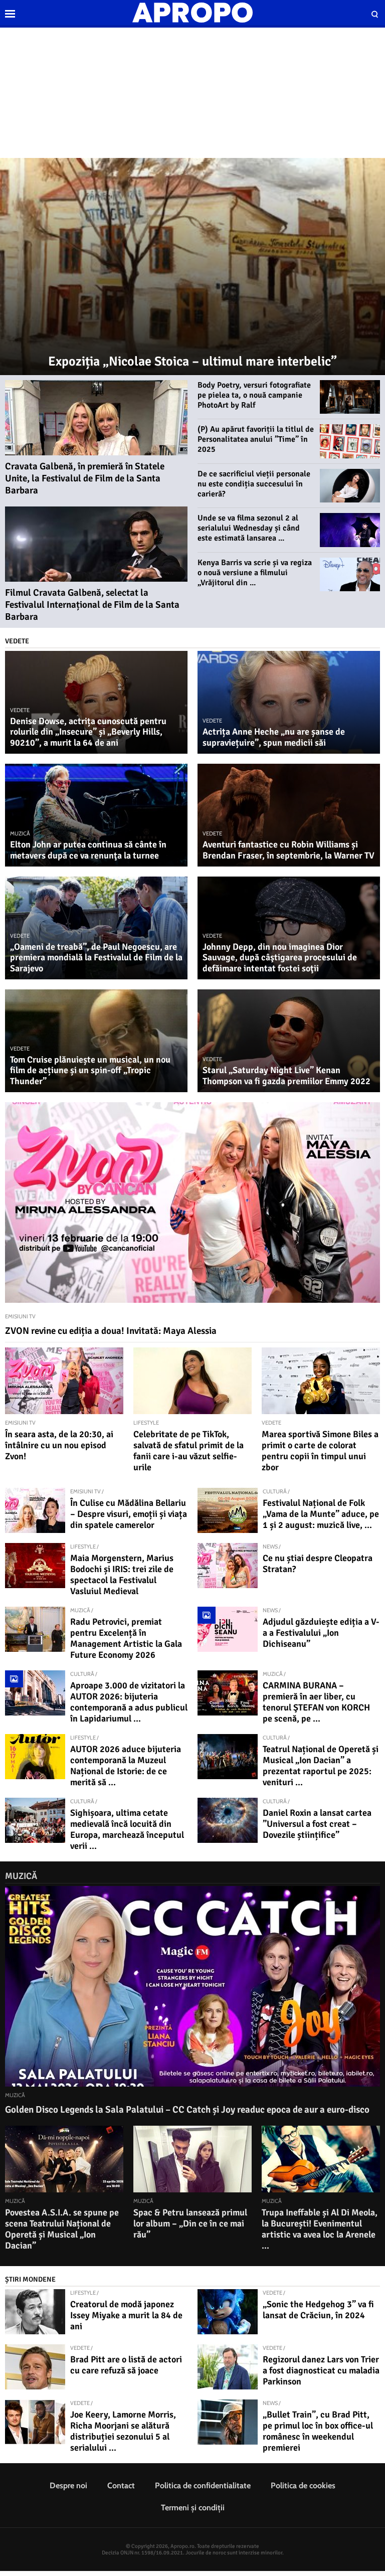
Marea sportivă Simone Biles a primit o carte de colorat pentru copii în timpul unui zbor (320, 1451)
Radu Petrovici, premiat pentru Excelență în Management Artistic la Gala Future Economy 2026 (126, 1638)
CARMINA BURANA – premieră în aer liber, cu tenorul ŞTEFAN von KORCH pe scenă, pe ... (316, 1702)
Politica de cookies (303, 2485)
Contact (121, 2485)
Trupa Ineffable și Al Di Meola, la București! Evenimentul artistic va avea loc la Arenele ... (320, 2229)
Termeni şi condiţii (193, 2508)
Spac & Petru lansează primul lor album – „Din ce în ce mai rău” (190, 2223)
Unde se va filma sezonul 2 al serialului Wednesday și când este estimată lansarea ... (249, 528)
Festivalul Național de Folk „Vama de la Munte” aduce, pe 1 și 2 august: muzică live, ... (321, 1514)
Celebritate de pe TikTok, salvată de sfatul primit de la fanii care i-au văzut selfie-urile (188, 1451)
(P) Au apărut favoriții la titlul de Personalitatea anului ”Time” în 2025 (256, 439)
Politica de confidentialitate (203, 2485)
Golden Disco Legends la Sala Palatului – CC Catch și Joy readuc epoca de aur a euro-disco (187, 2110)
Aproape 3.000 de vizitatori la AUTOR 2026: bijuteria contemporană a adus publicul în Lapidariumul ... (129, 1702)
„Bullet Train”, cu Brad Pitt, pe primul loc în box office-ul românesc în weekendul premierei (318, 2431)
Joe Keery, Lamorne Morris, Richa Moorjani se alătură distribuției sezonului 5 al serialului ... (123, 2431)
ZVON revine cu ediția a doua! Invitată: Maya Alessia (111, 1331)
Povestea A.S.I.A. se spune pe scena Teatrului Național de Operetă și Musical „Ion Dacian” (62, 2229)
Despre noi (68, 2485)
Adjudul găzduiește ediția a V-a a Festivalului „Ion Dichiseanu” (321, 1633)
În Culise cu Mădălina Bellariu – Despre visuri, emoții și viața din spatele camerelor (129, 1514)
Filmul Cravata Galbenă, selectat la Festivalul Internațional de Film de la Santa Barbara (92, 605)
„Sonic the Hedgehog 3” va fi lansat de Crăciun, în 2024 (318, 2310)
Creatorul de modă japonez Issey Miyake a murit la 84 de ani (126, 2315)
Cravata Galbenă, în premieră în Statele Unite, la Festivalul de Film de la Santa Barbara (85, 478)
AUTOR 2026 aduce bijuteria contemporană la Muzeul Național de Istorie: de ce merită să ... (126, 1766)
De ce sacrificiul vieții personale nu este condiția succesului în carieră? (254, 484)
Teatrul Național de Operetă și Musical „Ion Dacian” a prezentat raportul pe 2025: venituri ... (321, 1766)
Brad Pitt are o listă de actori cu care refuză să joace (126, 2365)
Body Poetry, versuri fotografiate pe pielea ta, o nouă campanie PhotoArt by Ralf (254, 395)
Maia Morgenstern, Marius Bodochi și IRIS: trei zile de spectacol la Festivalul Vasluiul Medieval (122, 1575)
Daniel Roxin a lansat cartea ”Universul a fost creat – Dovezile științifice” (317, 1824)
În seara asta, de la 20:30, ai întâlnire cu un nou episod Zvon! (59, 1445)
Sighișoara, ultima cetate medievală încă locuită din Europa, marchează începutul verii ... (127, 1829)
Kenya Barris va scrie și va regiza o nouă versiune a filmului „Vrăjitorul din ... (255, 573)
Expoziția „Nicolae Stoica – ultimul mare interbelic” (192, 362)
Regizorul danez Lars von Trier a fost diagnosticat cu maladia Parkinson (321, 2370)
